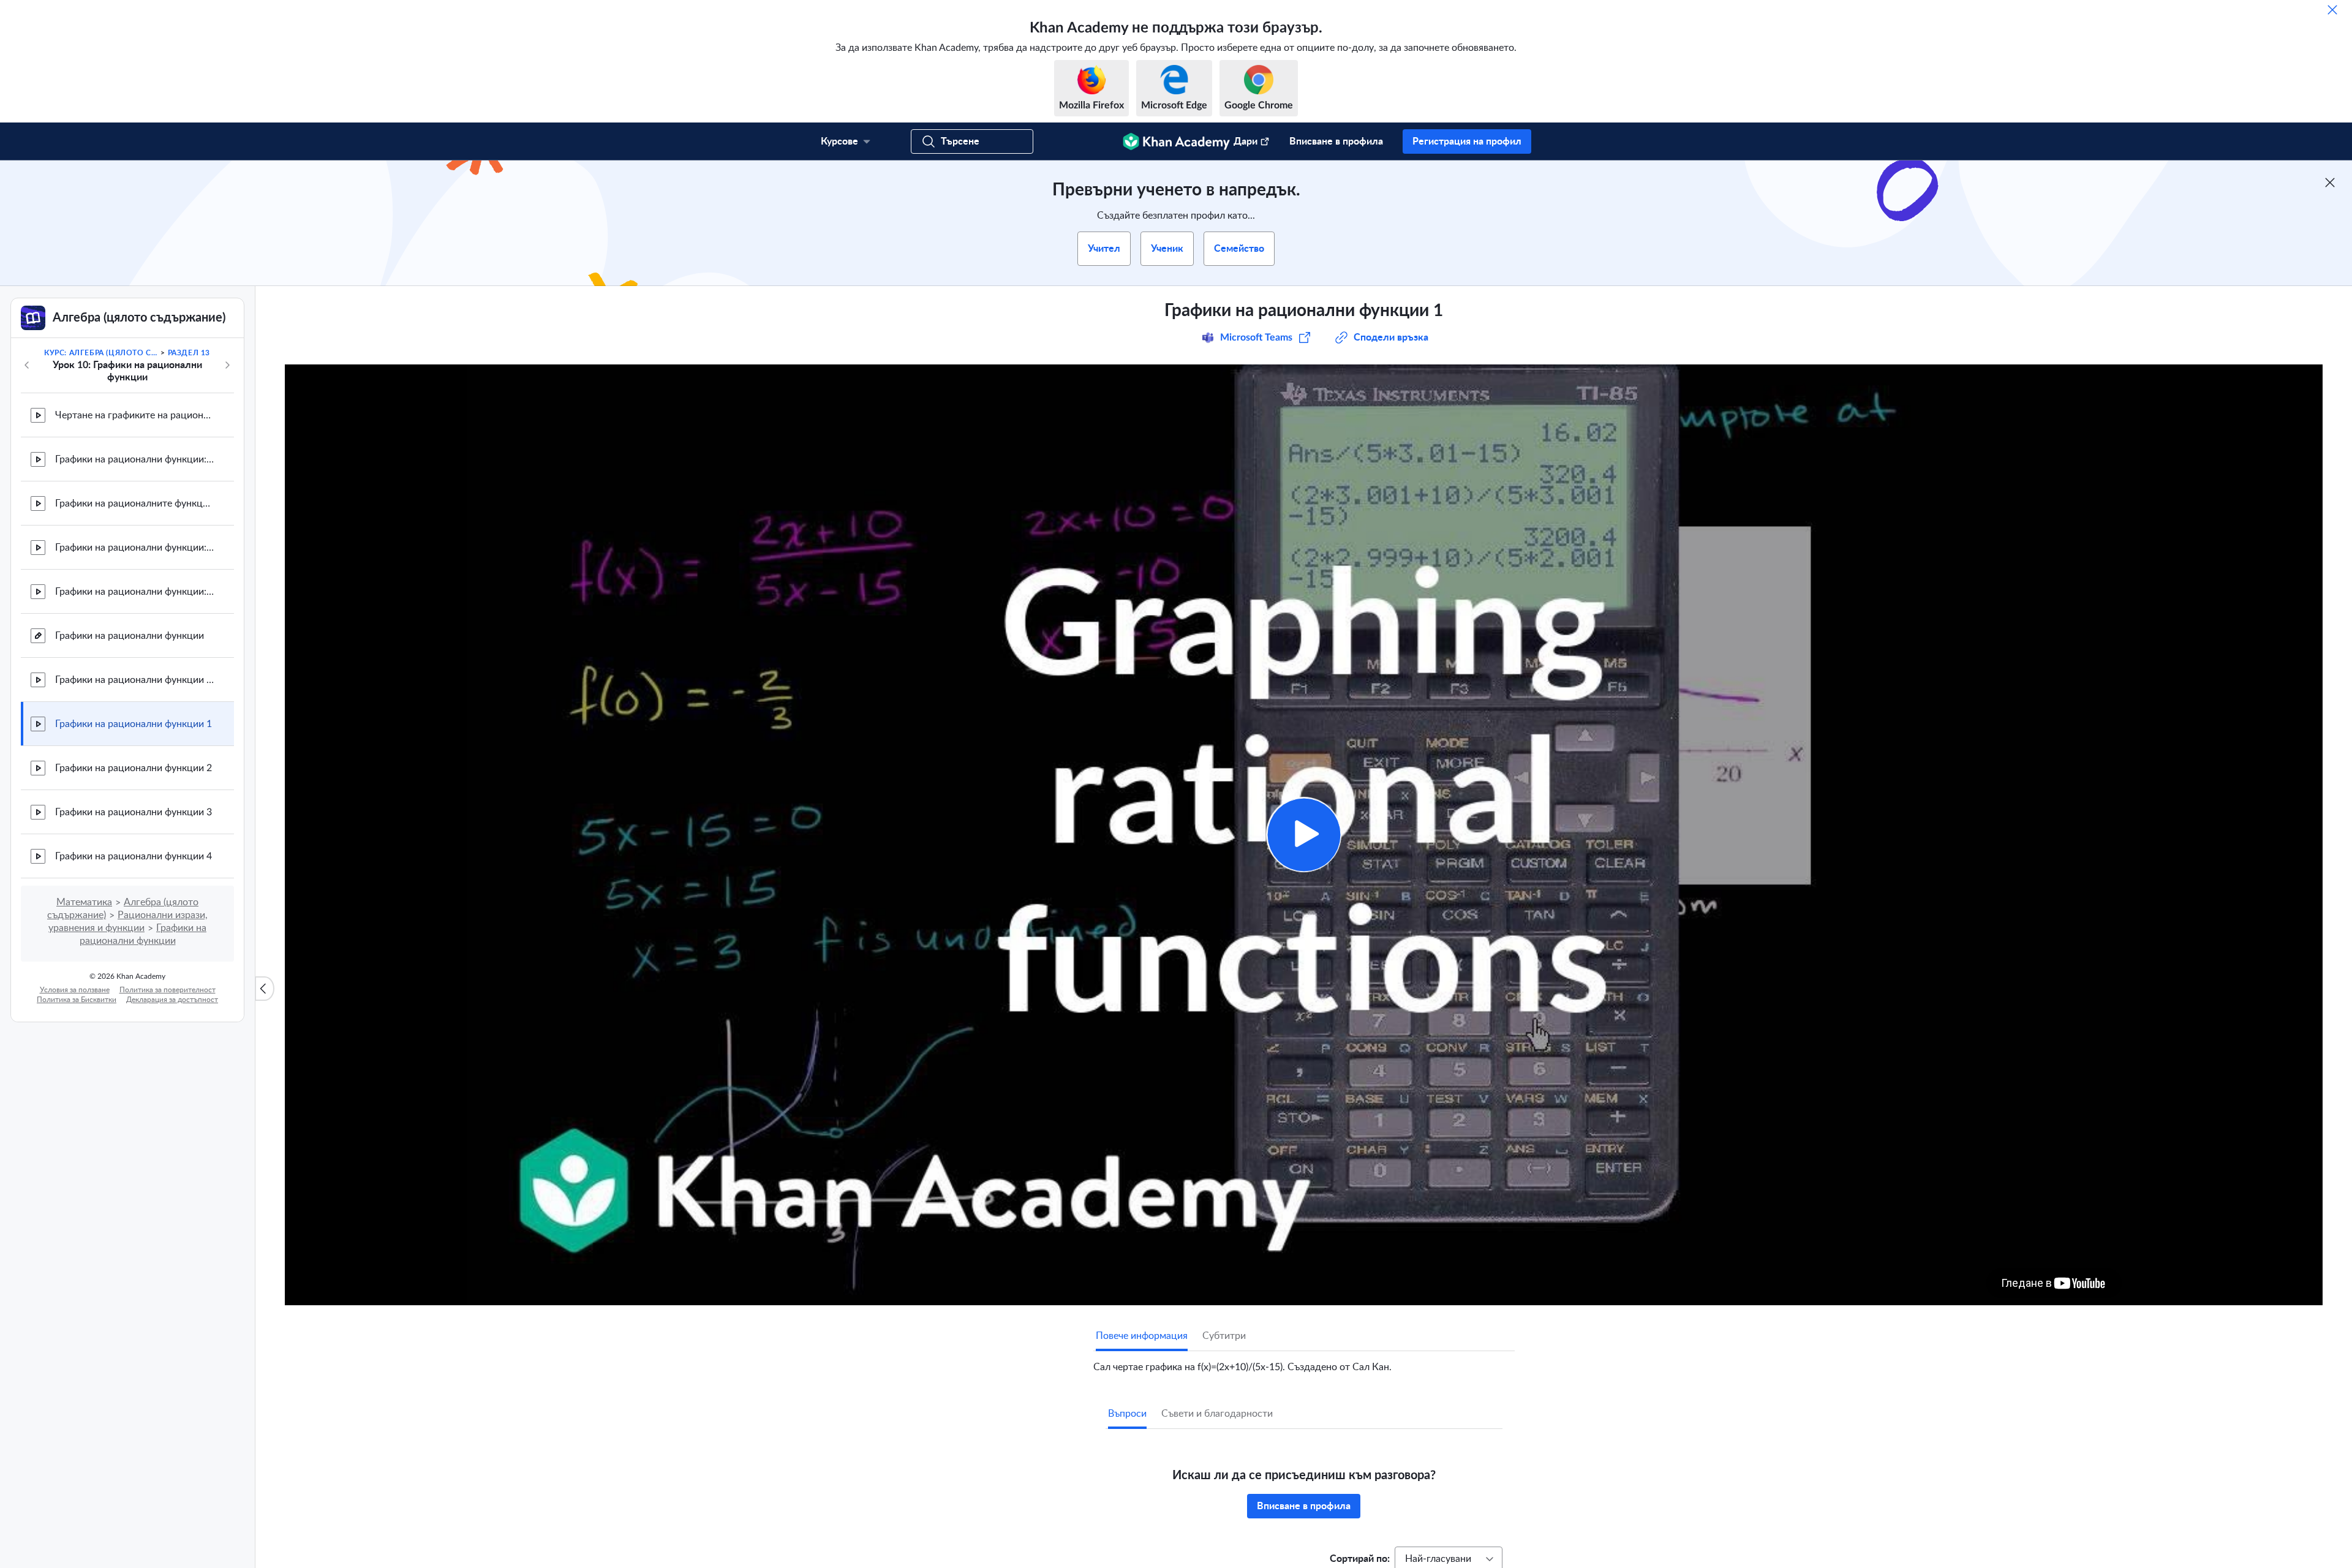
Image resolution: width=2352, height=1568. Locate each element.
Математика (84, 902)
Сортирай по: (1360, 1559)
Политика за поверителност (168, 990)
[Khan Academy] (1176, 141)
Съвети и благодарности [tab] (1217, 1414)
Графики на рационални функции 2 (134, 768)
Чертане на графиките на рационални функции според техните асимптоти (135, 415)
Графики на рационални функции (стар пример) (135, 680)
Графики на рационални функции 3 (134, 812)
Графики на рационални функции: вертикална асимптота (135, 548)
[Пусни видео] (1304, 835)
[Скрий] (2332, 10)
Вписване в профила (1336, 141)
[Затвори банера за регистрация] (2330, 183)
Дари (1246, 141)
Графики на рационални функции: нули (135, 592)
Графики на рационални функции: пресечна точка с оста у (135, 459)
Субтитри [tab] (1224, 1336)
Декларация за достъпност (172, 1000)
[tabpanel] (1304, 1362)
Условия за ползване (75, 990)
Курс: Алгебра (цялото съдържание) (101, 353)
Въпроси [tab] (1127, 1414)
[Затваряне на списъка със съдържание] (265, 989)
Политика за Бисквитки (77, 1000)
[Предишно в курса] (27, 365)
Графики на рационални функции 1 (134, 724)
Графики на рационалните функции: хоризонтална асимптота (135, 503)
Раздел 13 (189, 353)
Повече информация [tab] (1142, 1336)
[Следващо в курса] (227, 365)
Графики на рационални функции (130, 636)
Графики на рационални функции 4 (134, 856)
